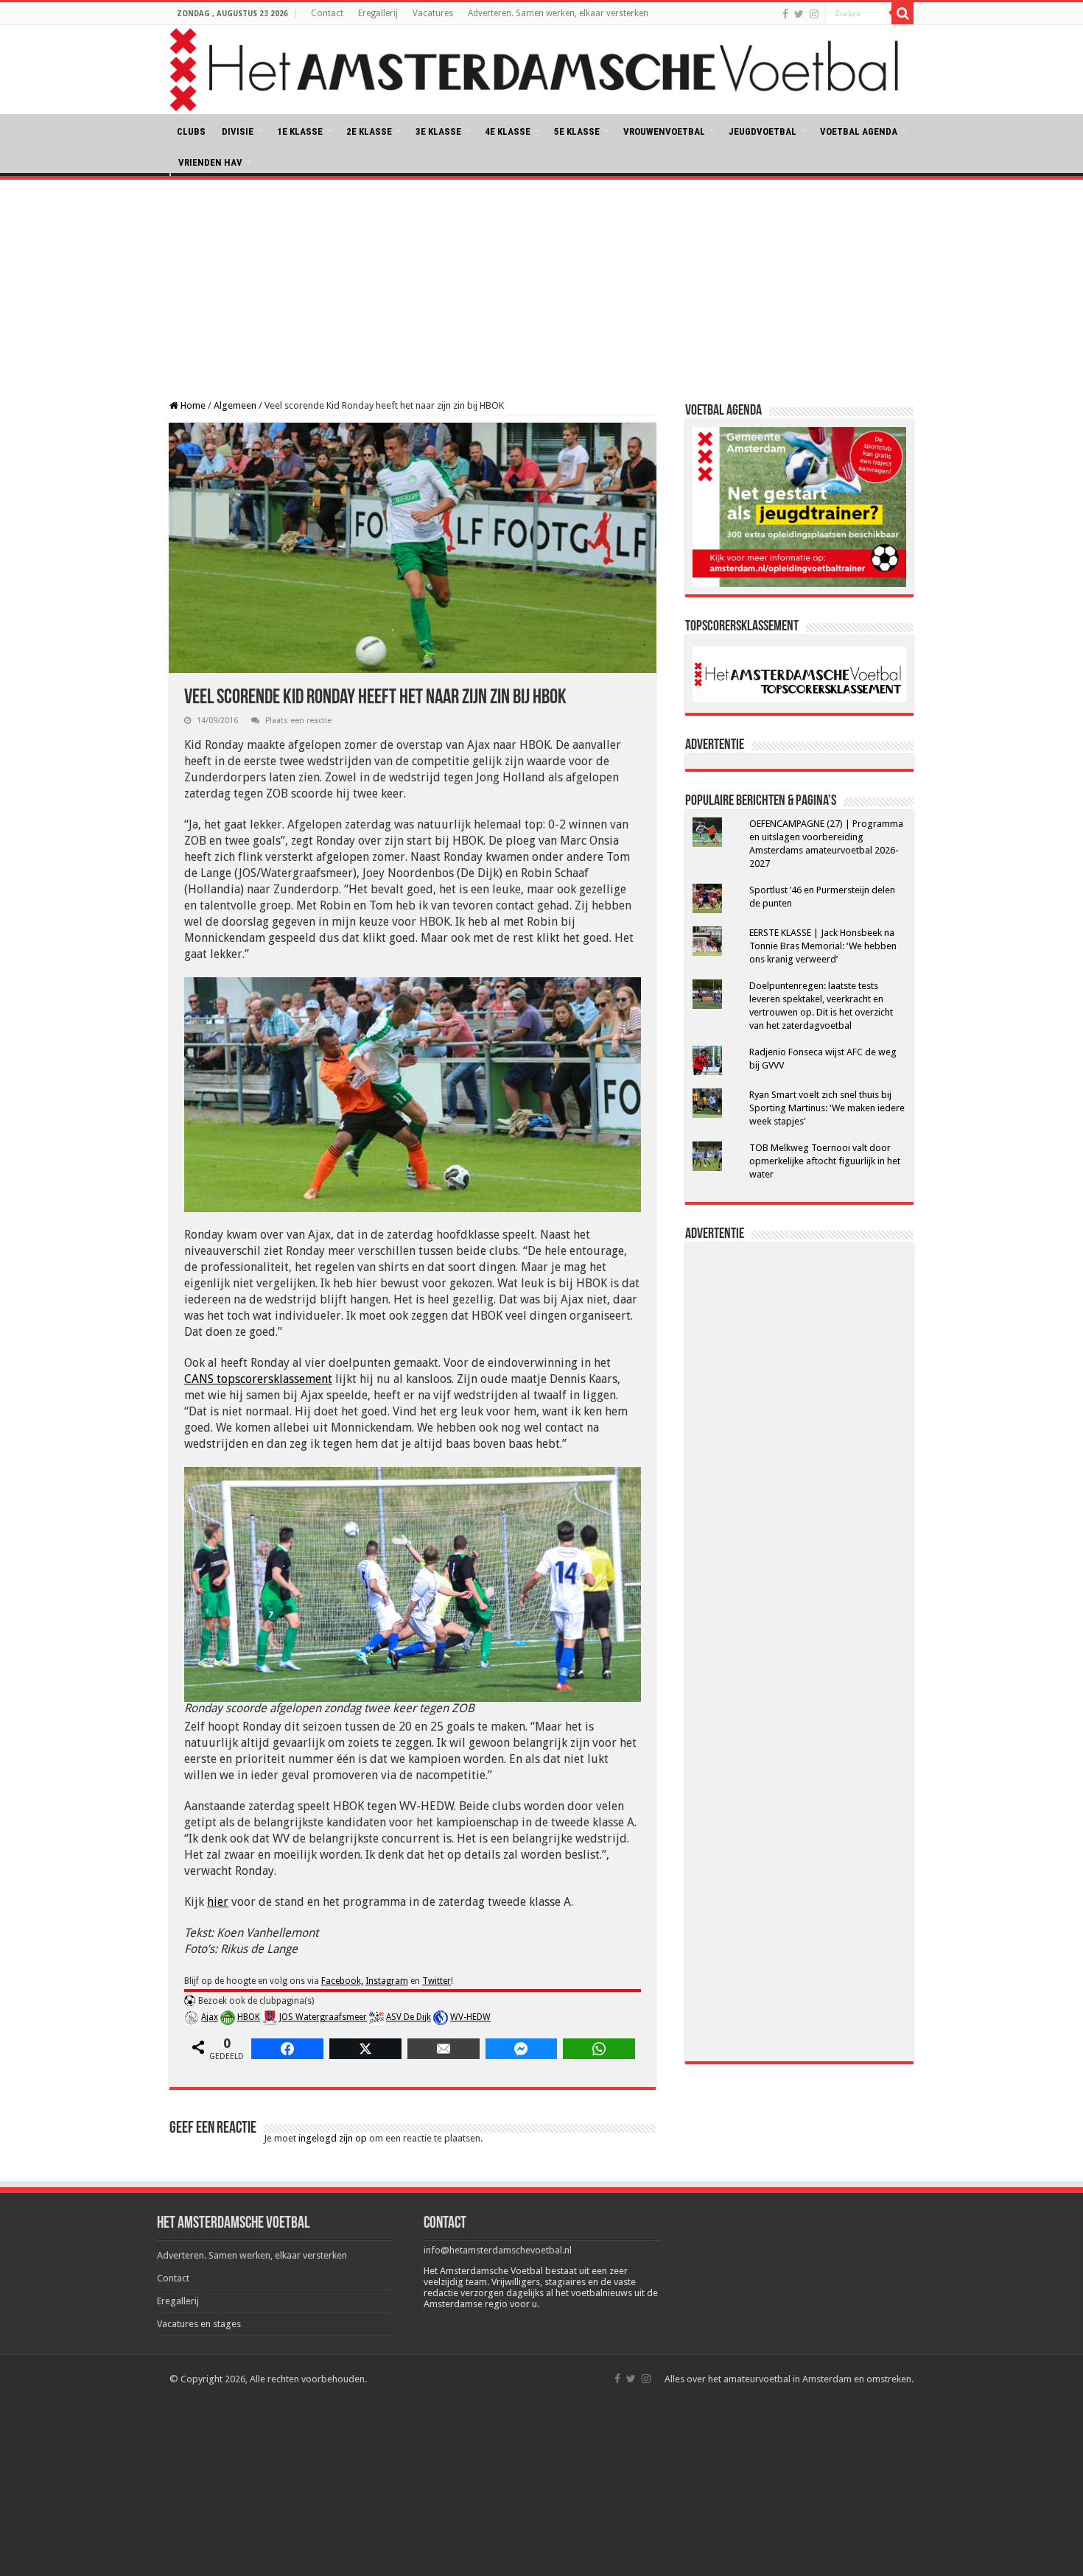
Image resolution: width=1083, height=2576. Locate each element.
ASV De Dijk (409, 2017)
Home (192, 405)
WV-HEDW (470, 2017)
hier (218, 1902)
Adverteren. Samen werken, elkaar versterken (558, 13)
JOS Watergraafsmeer (323, 2017)
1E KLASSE (300, 131)
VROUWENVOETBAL (664, 131)
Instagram (387, 1981)
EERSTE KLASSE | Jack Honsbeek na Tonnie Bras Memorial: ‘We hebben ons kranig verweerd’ (823, 946)
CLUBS (191, 131)
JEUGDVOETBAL (763, 131)
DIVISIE (238, 131)
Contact (327, 13)
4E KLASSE (508, 131)
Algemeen (235, 405)
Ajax (210, 2017)
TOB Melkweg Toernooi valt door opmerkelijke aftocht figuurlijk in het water (825, 1161)
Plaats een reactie (298, 721)
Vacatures (433, 13)
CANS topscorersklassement (258, 1379)
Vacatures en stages (199, 2324)
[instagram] (814, 14)
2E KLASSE (369, 131)
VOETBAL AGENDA (859, 131)
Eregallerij (378, 13)
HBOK (249, 2017)
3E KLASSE (438, 131)
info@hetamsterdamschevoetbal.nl (498, 2250)
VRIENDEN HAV (210, 162)
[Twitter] (799, 14)
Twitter (437, 1981)
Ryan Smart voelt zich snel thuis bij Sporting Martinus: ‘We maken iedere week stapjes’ (827, 1108)
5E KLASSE (577, 131)
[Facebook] (785, 14)
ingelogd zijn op (333, 2138)
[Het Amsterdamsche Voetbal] (541, 70)
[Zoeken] (902, 13)
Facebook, (342, 1981)
